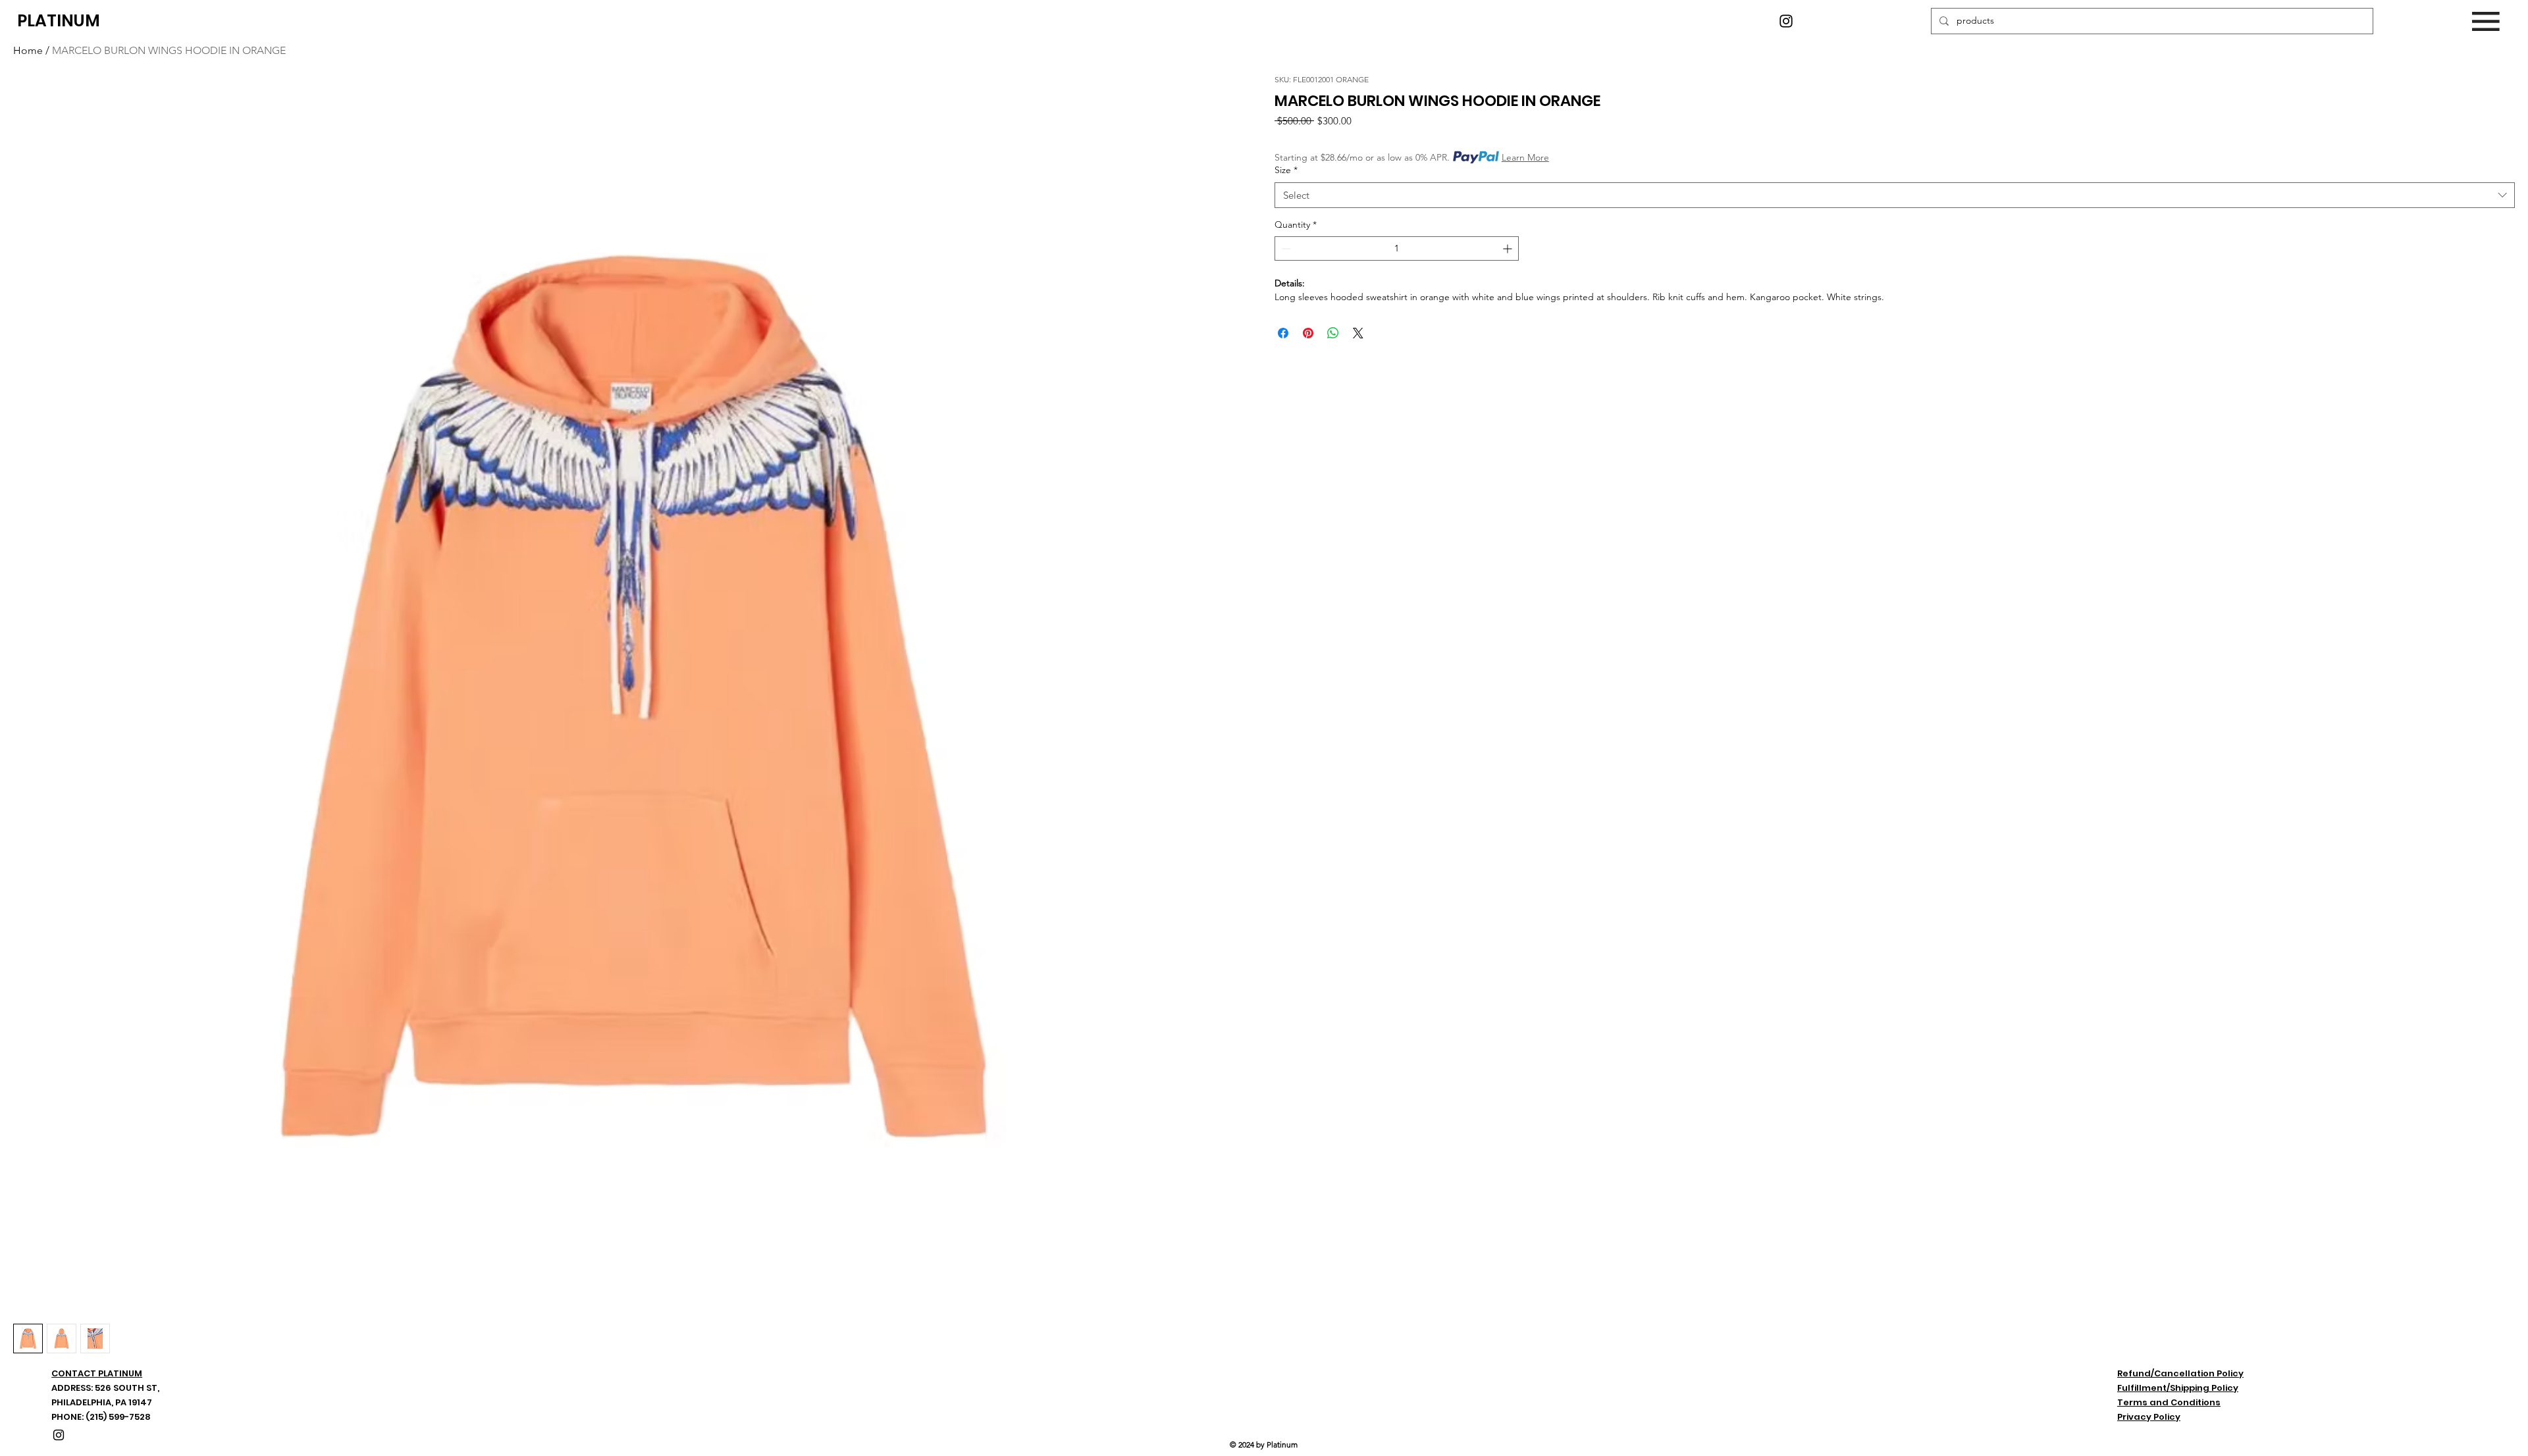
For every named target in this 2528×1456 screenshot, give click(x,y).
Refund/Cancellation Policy (2180, 1373)
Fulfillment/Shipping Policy (2178, 1388)
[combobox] (1895, 195)
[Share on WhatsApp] (1333, 333)
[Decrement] (1285, 248)
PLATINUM (59, 21)
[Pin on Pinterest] (1308, 333)
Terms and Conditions (2169, 1402)
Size (1286, 170)
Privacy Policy (2149, 1417)
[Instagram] (1786, 21)
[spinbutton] (1397, 248)
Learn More (1525, 157)
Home (28, 50)
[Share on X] (1358, 333)
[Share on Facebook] (1283, 333)
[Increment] (1509, 248)
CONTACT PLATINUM (97, 1373)
